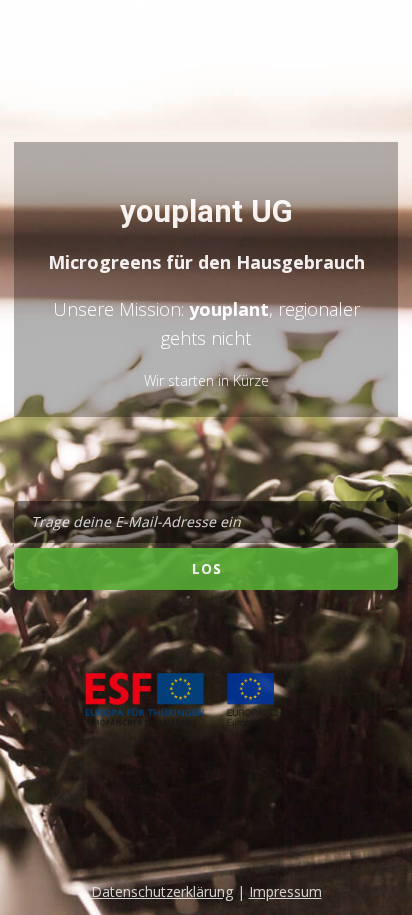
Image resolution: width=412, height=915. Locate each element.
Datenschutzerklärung (162, 891)
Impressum (285, 891)
